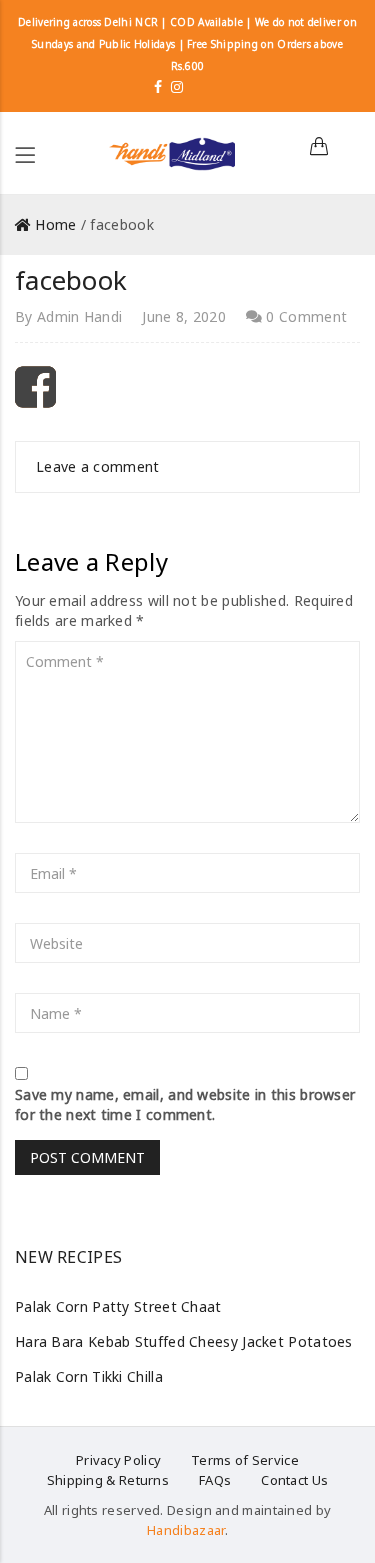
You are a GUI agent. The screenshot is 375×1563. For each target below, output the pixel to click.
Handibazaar (185, 1530)
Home (55, 224)
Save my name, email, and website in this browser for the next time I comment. (185, 1104)
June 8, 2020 (184, 316)
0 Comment (304, 316)
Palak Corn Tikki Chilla (89, 1376)
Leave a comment (98, 466)
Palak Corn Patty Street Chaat (118, 1306)
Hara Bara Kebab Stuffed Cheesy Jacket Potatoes (184, 1341)
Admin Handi (79, 316)
